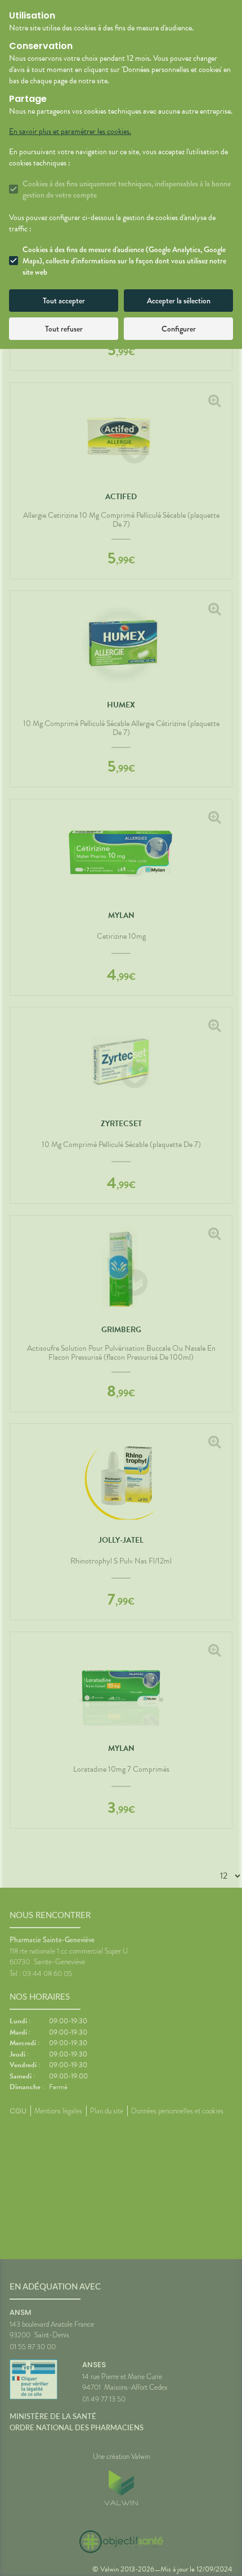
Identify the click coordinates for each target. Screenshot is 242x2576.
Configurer (179, 329)
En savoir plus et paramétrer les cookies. (70, 132)
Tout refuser (64, 329)
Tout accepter (64, 301)
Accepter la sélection (179, 301)
